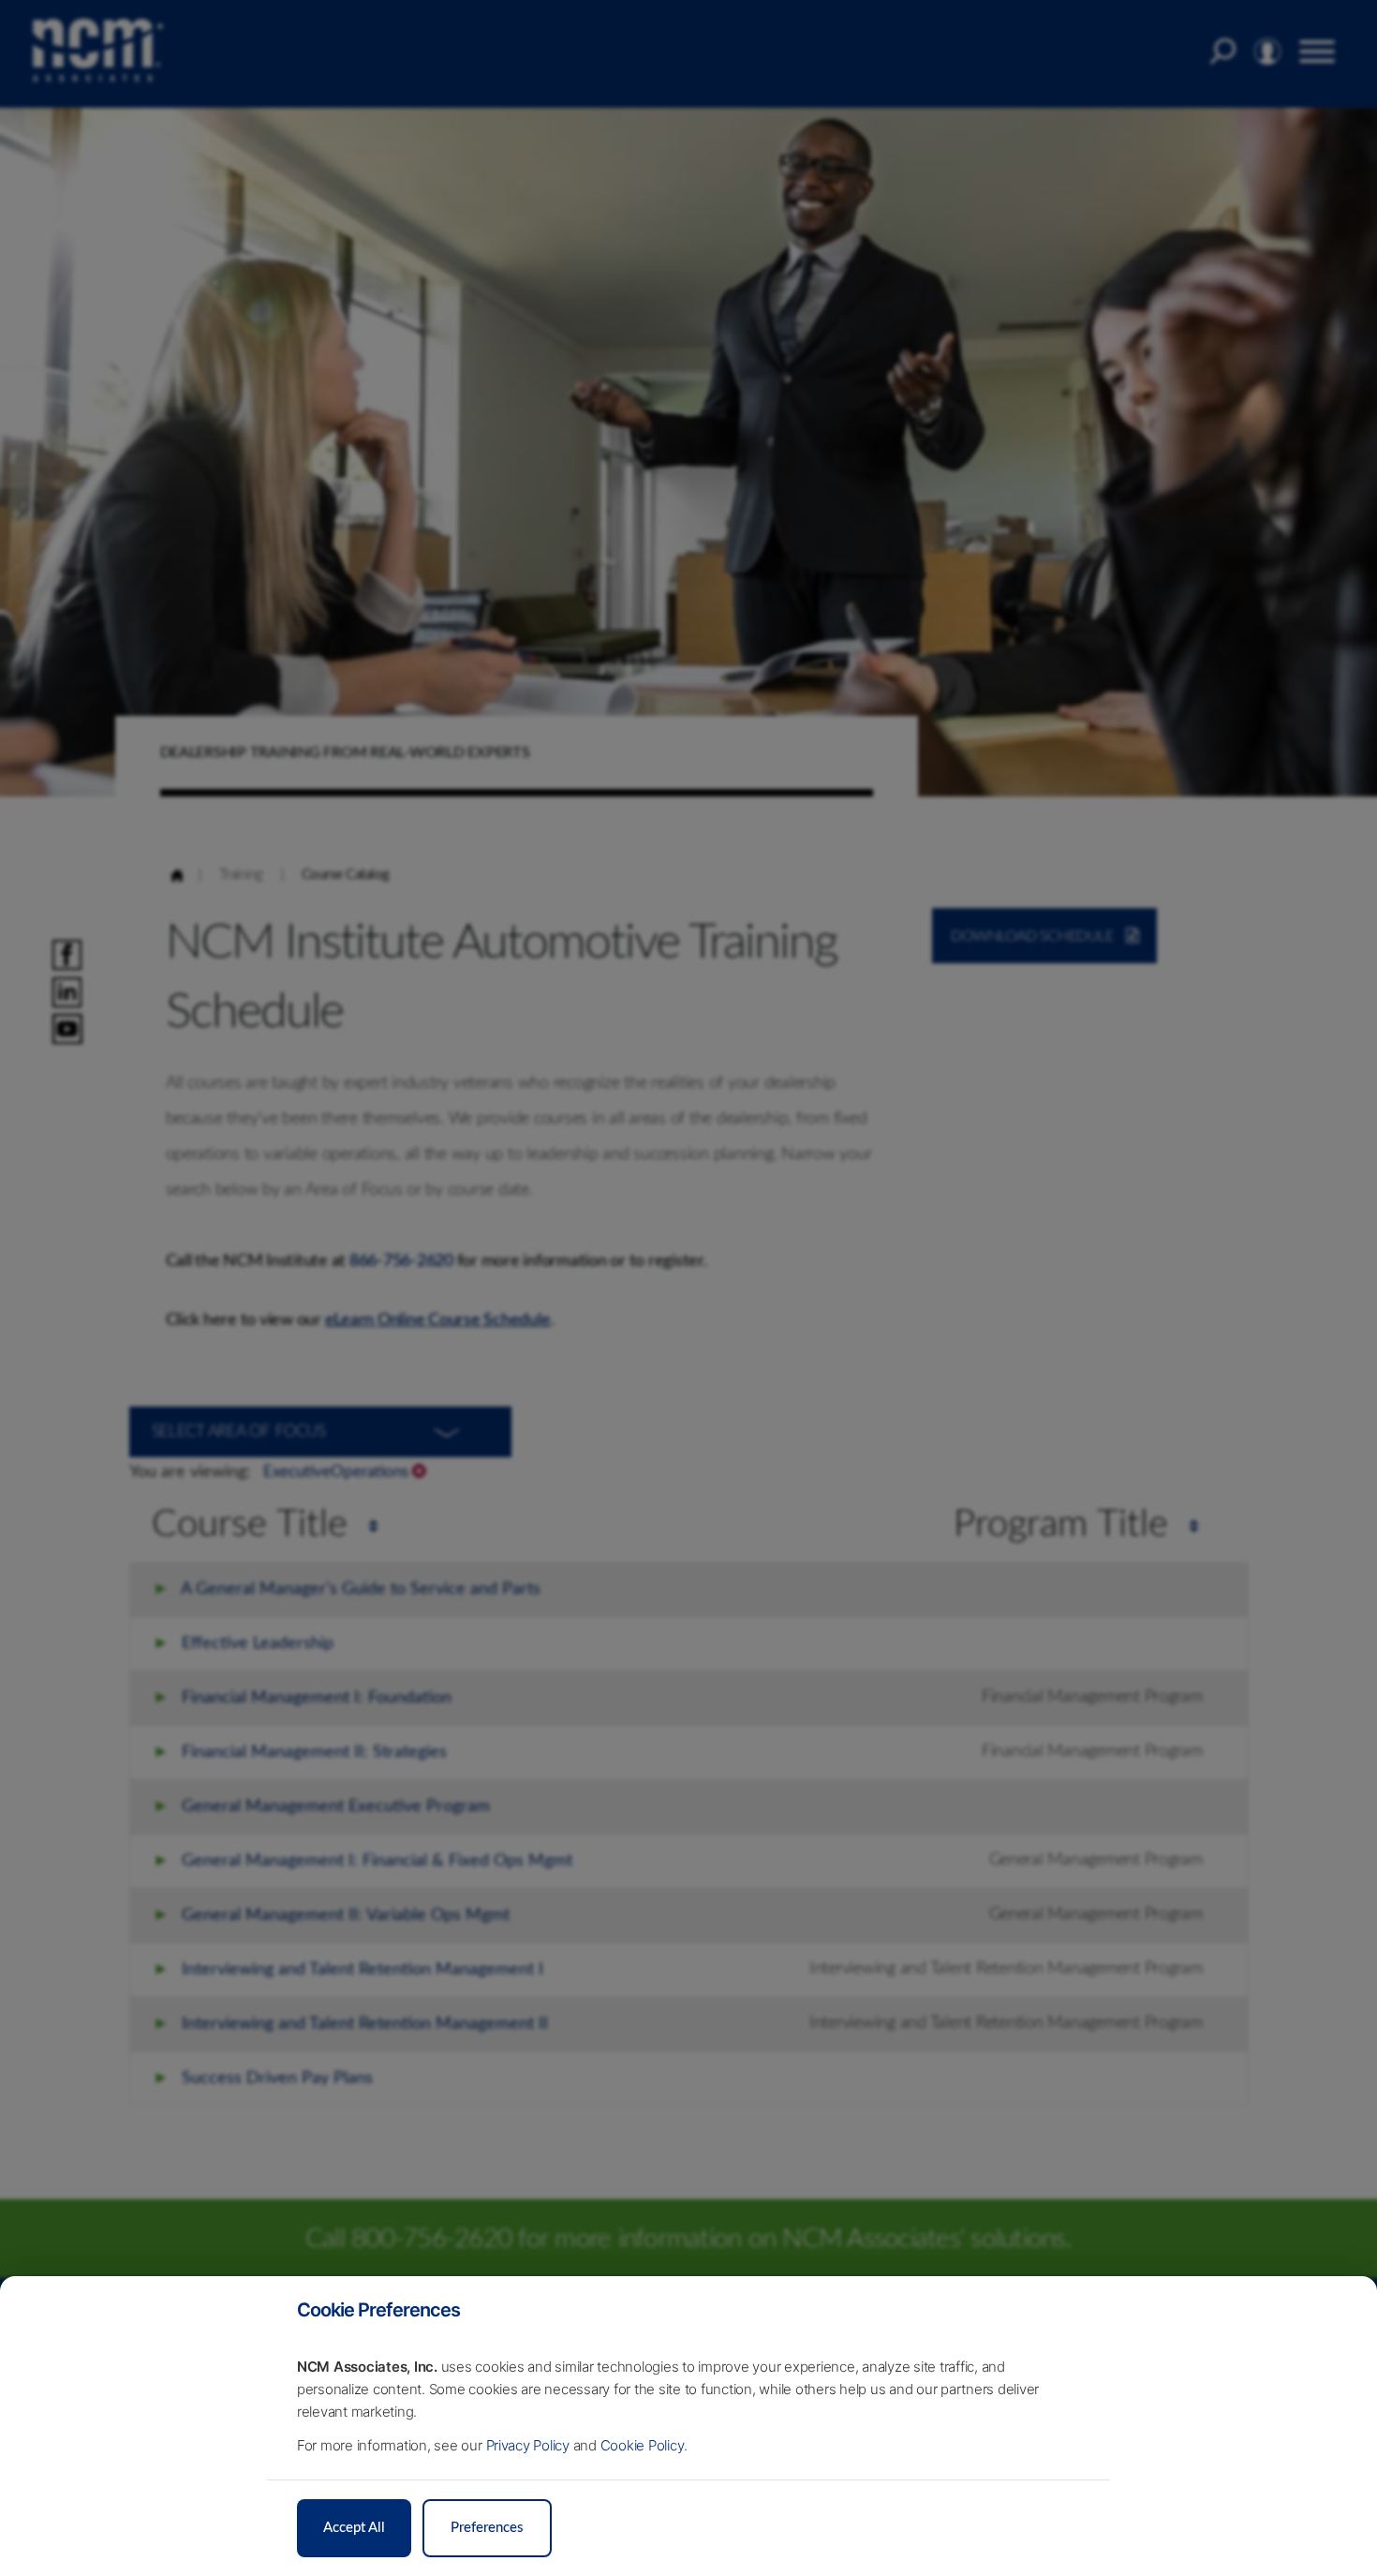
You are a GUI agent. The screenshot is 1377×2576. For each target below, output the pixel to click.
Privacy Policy (528, 2445)
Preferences (487, 2528)
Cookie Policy (642, 2445)
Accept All (354, 2528)
